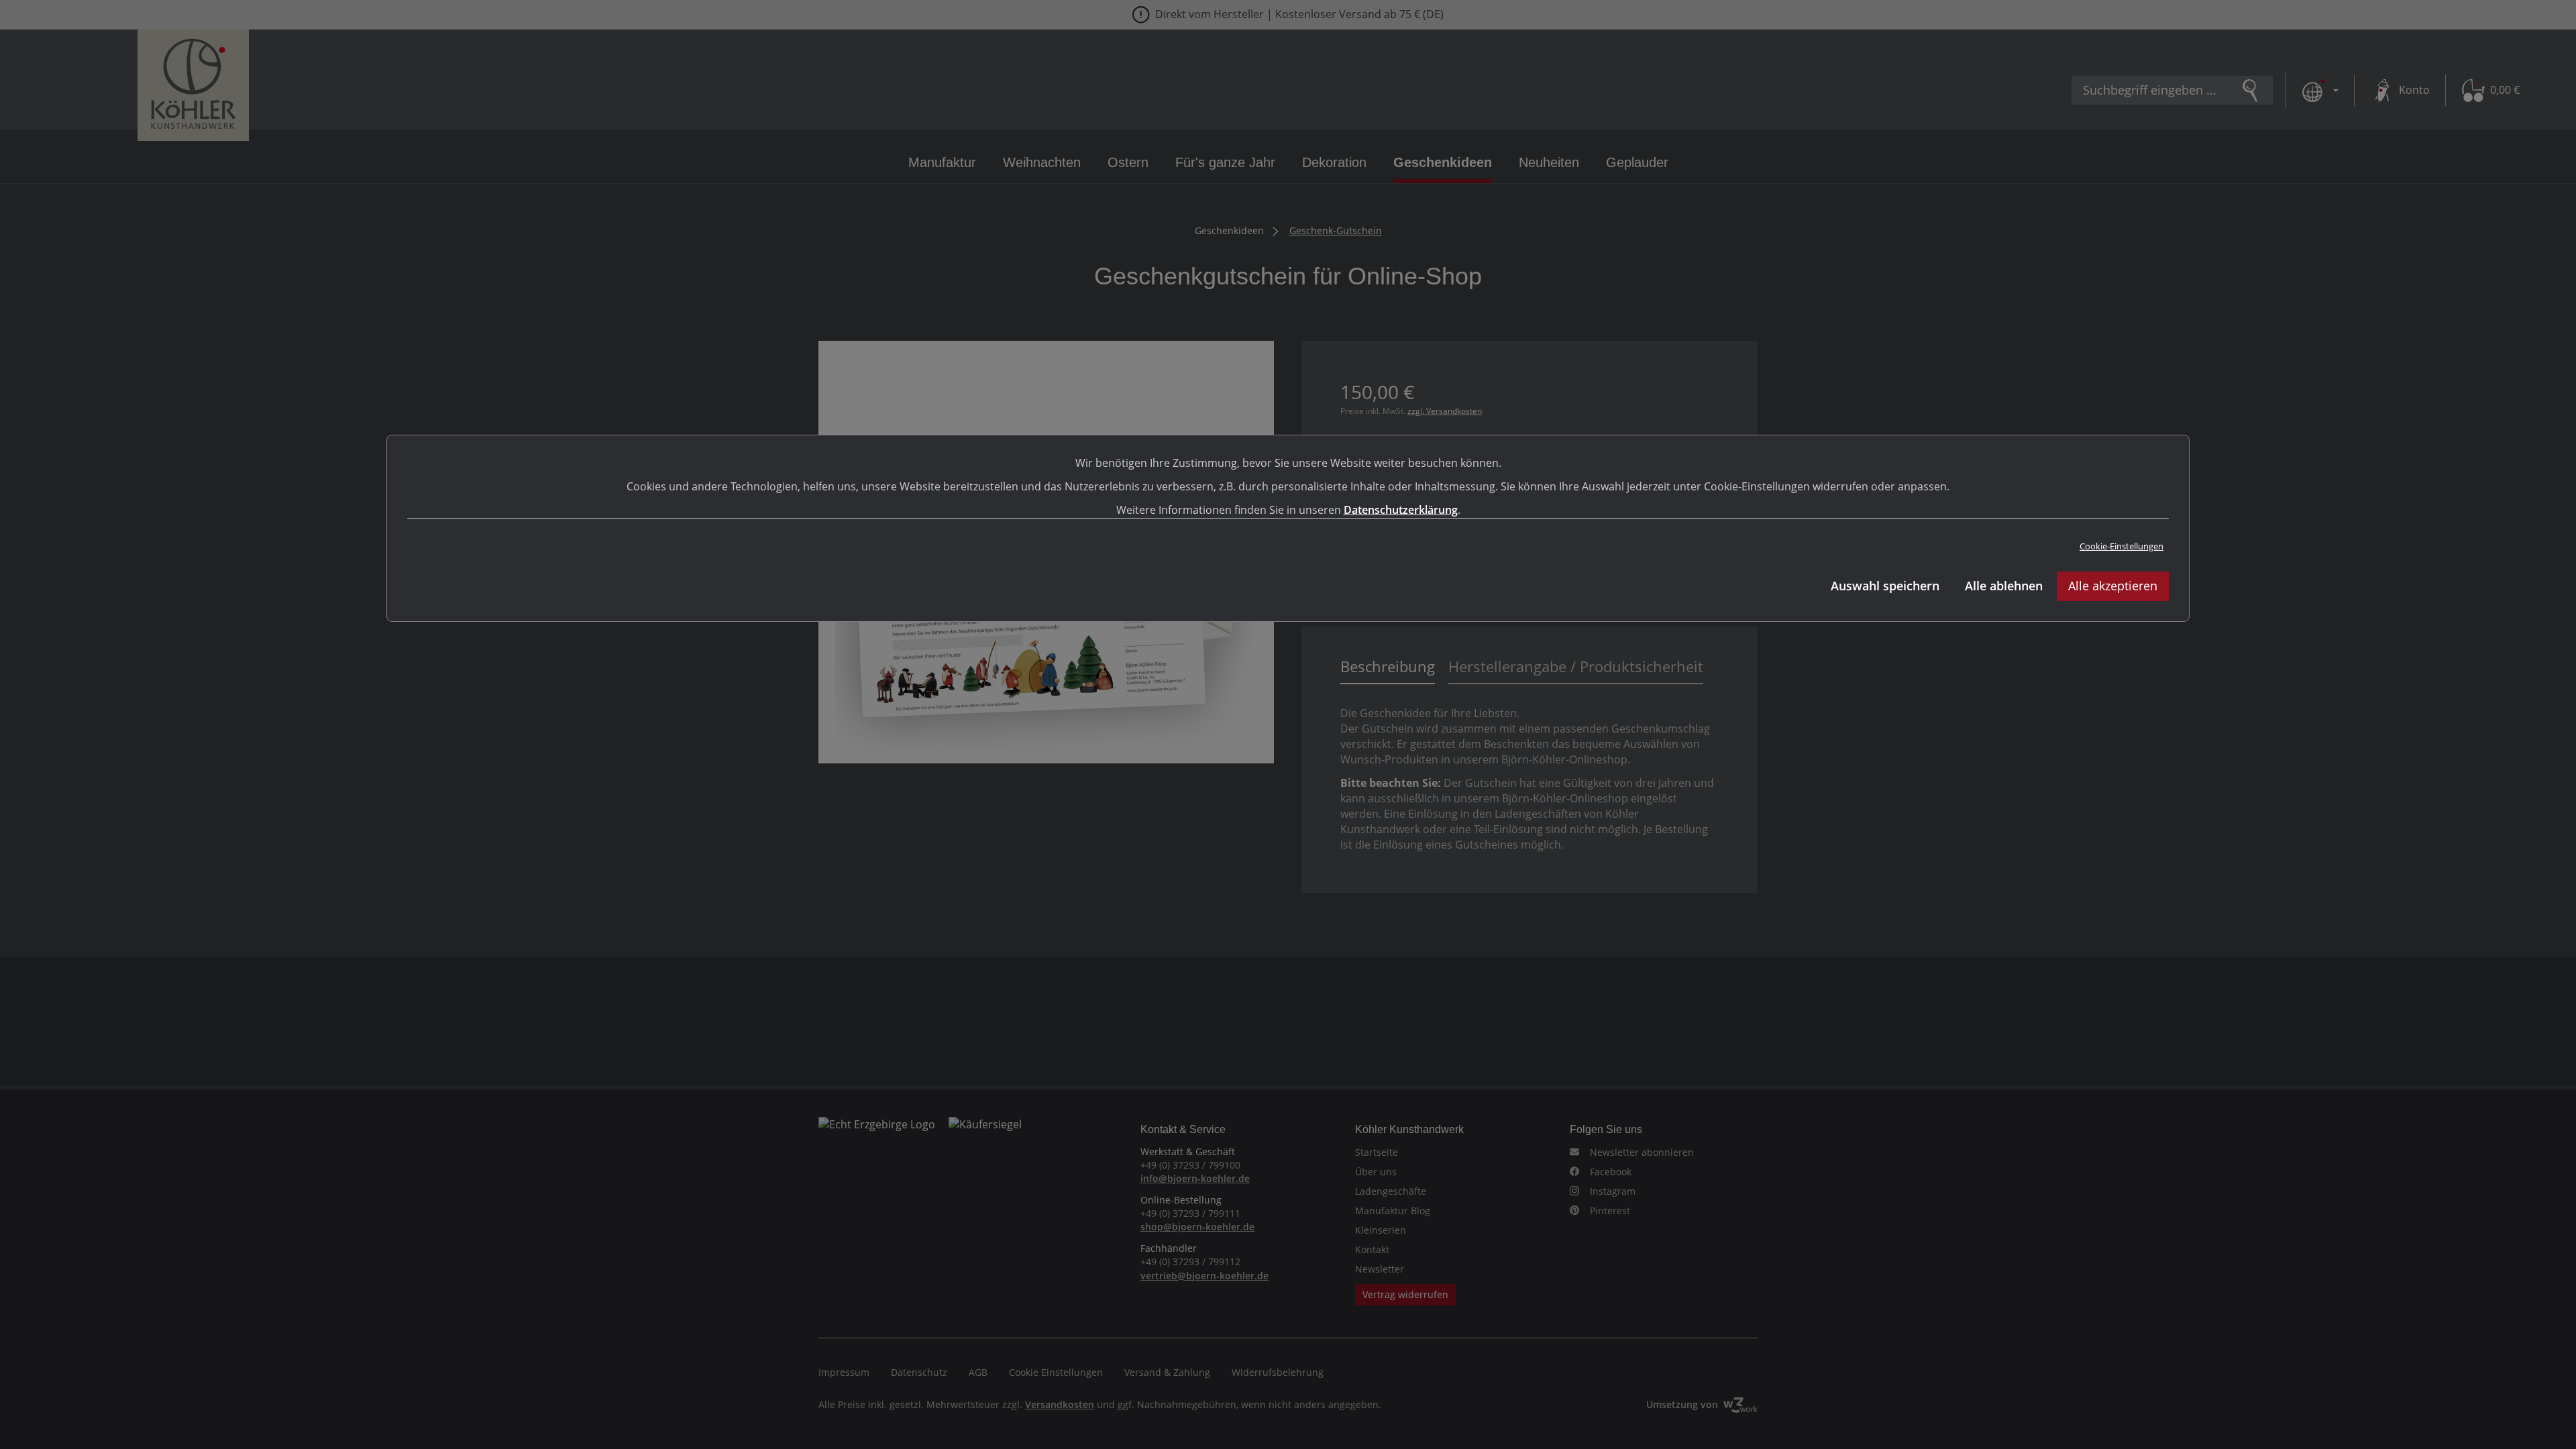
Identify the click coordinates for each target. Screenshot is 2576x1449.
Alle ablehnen (2004, 586)
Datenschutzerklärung (1401, 510)
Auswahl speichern (1885, 586)
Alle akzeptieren (2113, 586)
